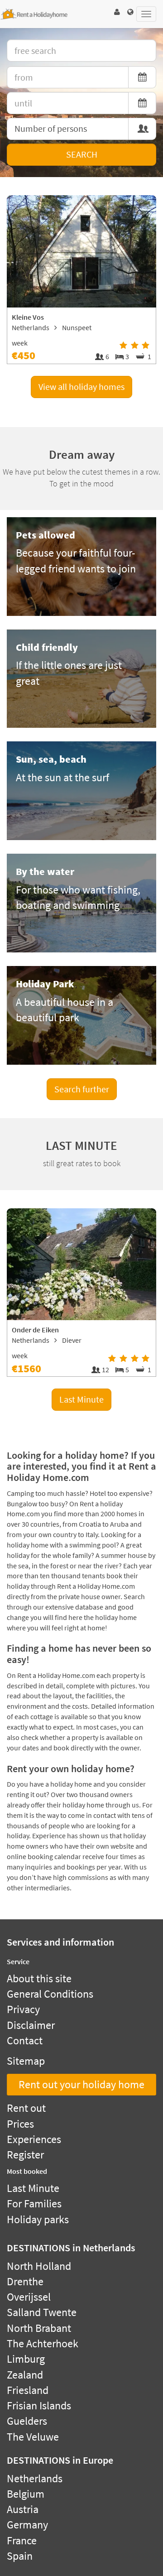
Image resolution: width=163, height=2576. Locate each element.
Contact (25, 2040)
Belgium (26, 2494)
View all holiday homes (81, 387)
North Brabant (39, 2328)
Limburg (26, 2359)
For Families (34, 2204)
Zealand (25, 2375)
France (22, 2540)
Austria (23, 2509)
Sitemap (26, 2061)
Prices (20, 2124)
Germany (27, 2525)
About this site (39, 1978)
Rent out (26, 2108)
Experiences (34, 2139)
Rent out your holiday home (81, 2084)
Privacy (23, 2009)
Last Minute (81, 1399)
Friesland (28, 2390)
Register (25, 2155)
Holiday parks (38, 2219)
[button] (117, 12)
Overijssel (29, 2297)
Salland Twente (42, 2312)
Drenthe (25, 2281)
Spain (20, 2556)
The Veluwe (33, 2437)
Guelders (27, 2421)
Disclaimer (31, 2025)
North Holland (39, 2266)
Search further (82, 1089)
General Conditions (50, 1994)
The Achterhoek (43, 2343)
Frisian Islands (39, 2405)
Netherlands (35, 2478)
